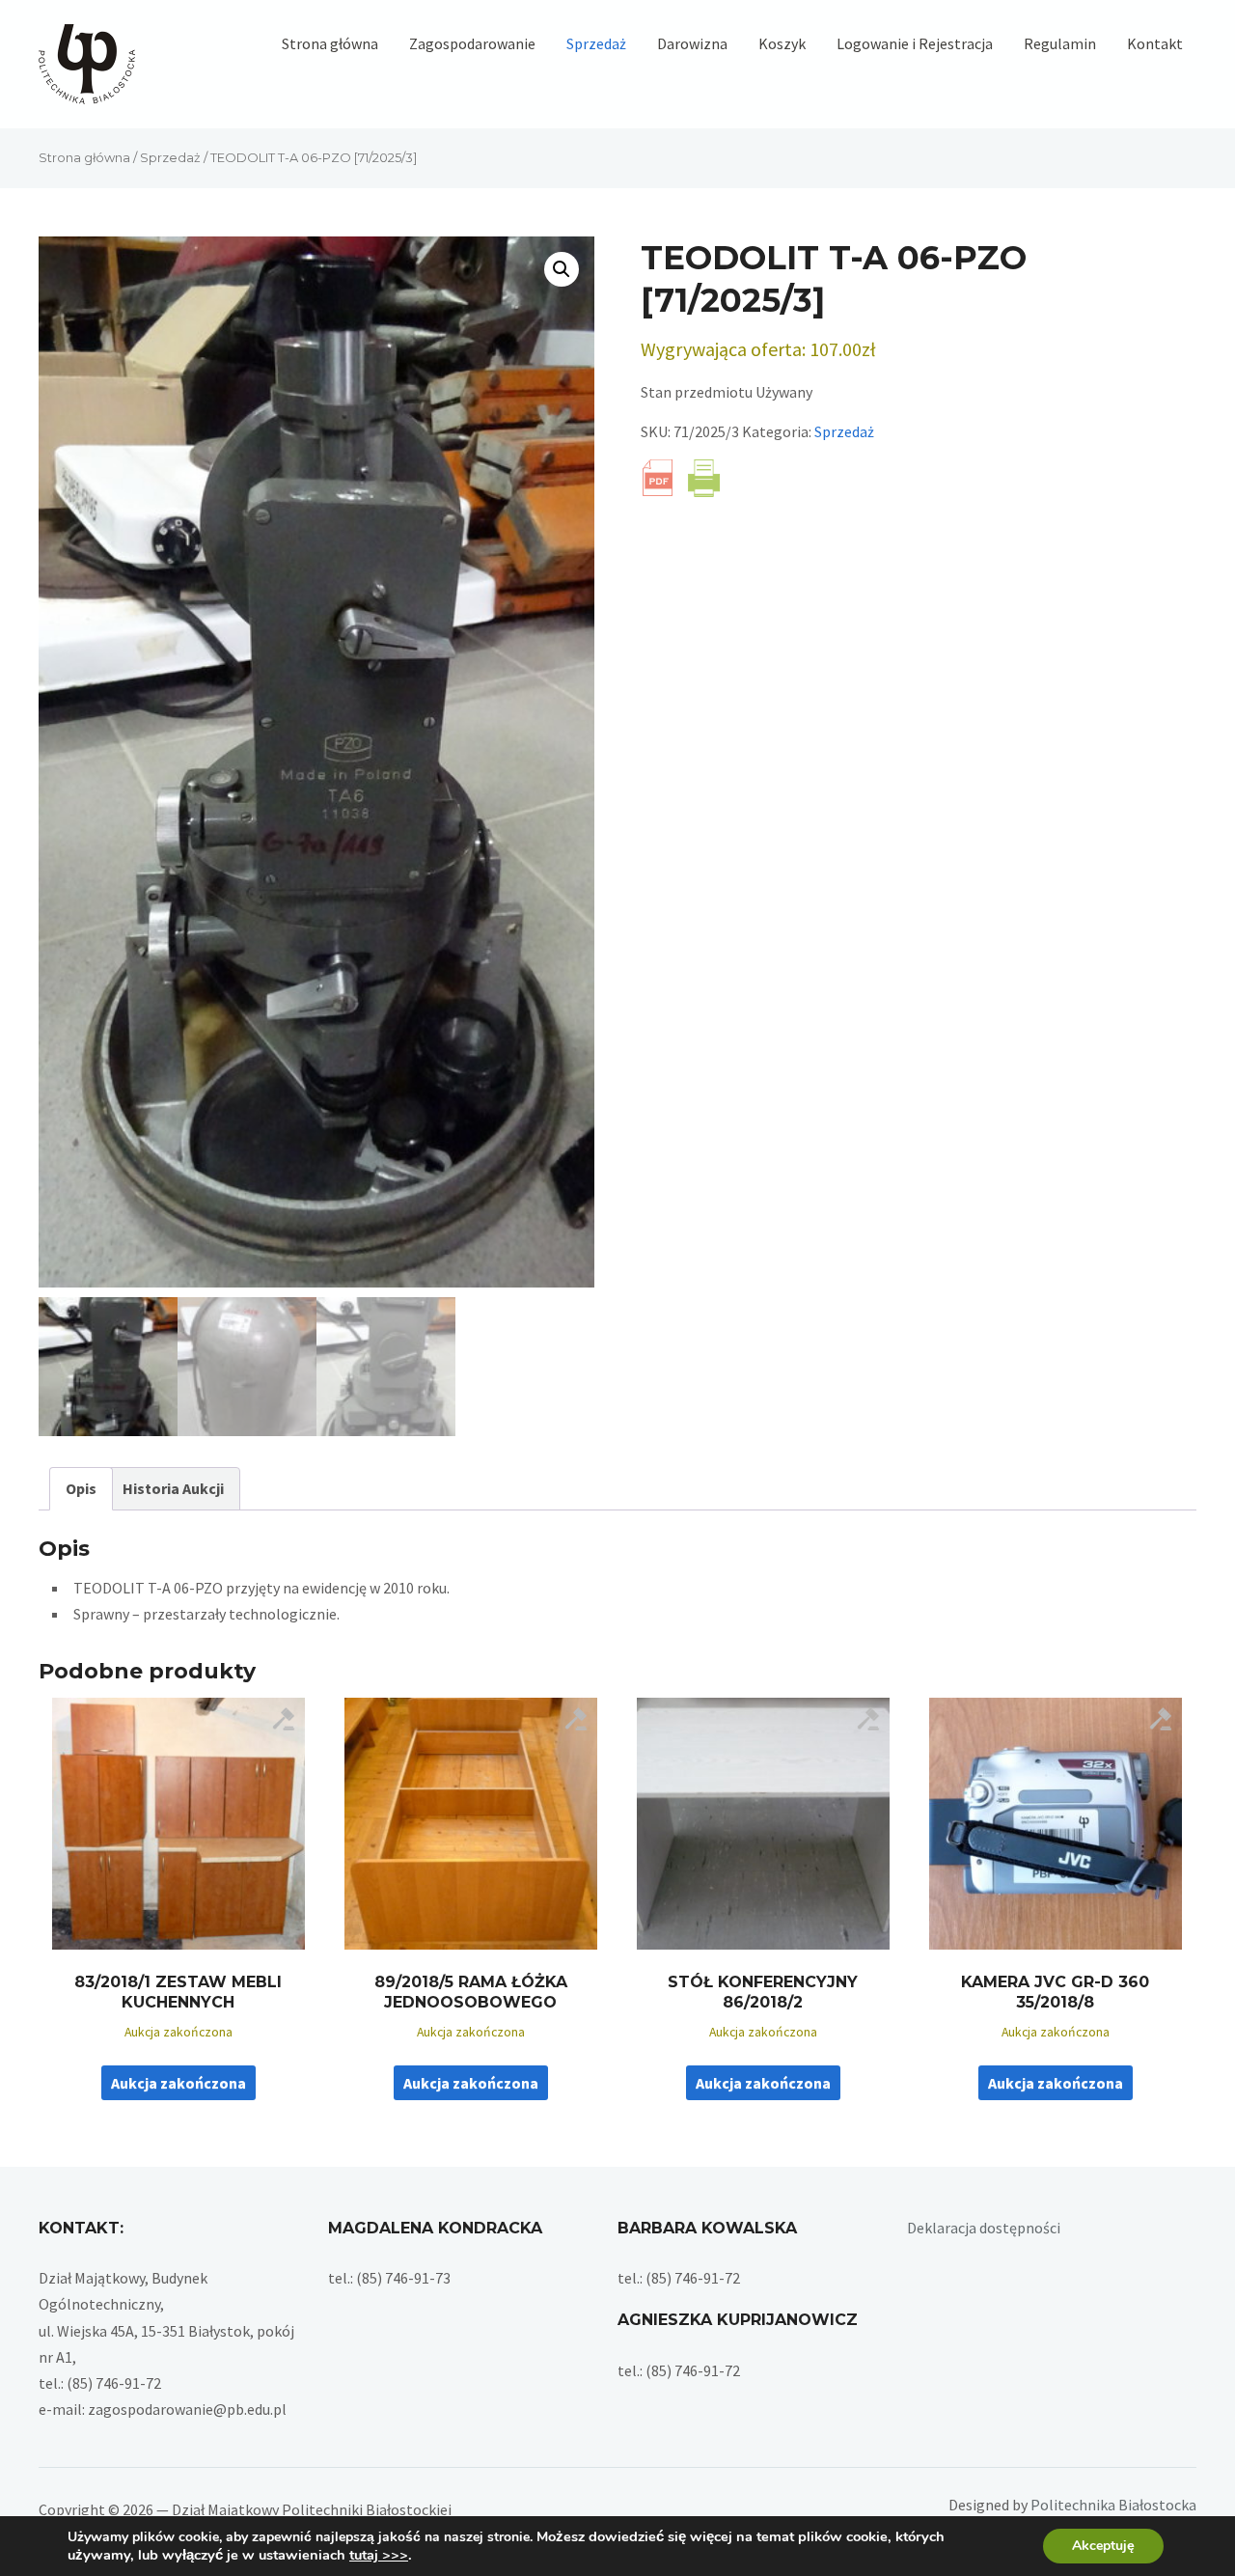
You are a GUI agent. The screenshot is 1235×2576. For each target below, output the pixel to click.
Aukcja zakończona (178, 2083)
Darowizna (692, 43)
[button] (562, 269)
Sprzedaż (596, 43)
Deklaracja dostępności (984, 2228)
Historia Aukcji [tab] (173, 1488)
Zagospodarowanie (472, 43)
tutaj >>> (379, 2555)
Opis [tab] (81, 1488)
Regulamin (1060, 43)
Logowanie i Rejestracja (915, 43)
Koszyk (782, 43)
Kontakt (1155, 43)
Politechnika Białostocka (1113, 2505)
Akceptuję (1103, 2546)
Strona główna (330, 43)
